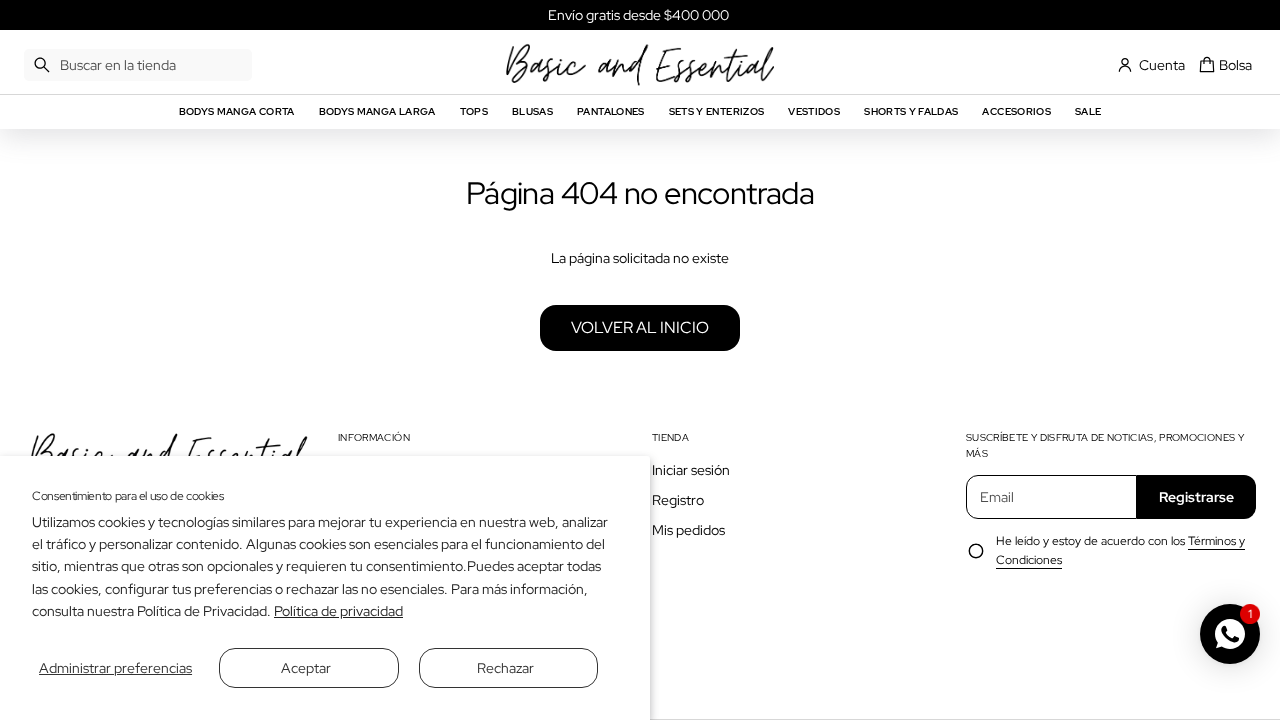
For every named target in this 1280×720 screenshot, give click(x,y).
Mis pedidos (688, 530)
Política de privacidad (338, 611)
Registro (678, 500)
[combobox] (138, 65)
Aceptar (306, 668)
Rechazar (505, 668)
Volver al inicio (640, 327)
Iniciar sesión (691, 470)
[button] (138, 65)
